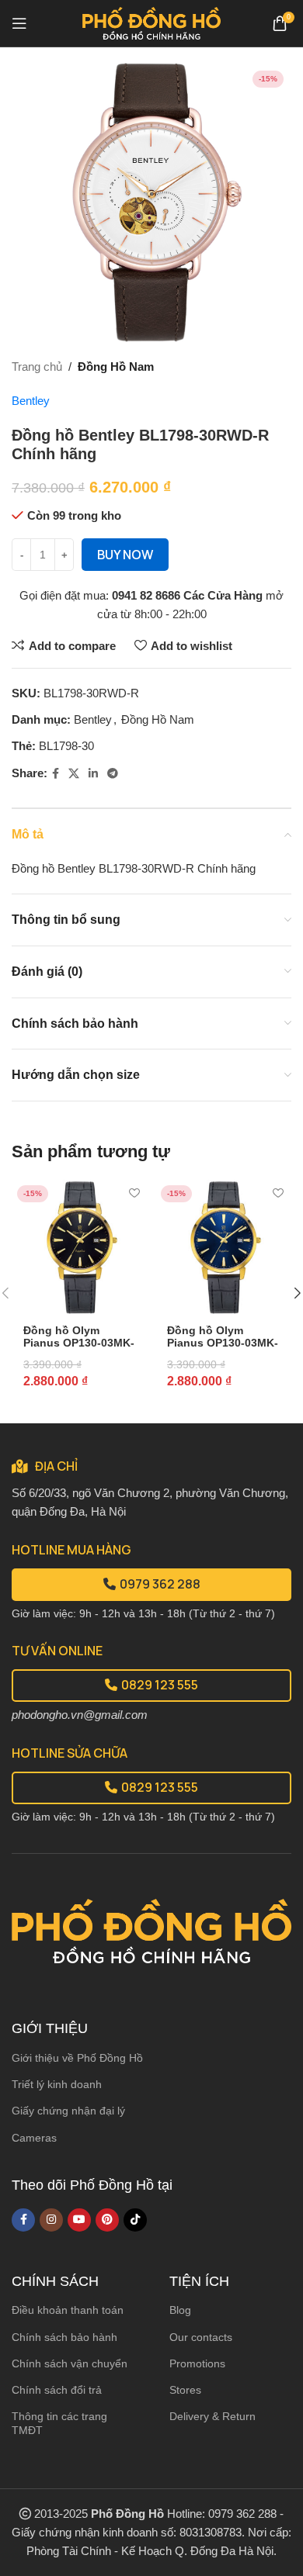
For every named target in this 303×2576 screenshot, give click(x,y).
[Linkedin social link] (93, 774)
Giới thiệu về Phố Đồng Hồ (77, 2058)
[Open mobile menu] (19, 23)
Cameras (34, 2138)
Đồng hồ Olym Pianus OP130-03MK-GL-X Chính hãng (223, 1343)
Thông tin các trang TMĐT (59, 2423)
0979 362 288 (160, 1584)
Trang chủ (37, 367)
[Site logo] (152, 22)
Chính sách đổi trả (57, 2390)
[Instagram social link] (51, 2220)
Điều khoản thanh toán (68, 2310)
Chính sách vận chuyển (70, 2363)
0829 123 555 (160, 1685)
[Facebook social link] (56, 774)
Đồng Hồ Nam (116, 367)
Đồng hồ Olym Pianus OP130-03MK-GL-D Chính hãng (79, 1343)
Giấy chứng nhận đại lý (68, 2111)
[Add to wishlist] (134, 1193)
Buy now (125, 555)
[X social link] (74, 774)
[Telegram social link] (113, 774)
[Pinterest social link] (107, 2220)
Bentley (31, 401)
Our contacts (201, 2337)
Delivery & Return (212, 2416)
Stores (185, 2390)
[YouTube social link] (79, 2220)
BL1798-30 (66, 746)
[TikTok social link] (135, 2220)
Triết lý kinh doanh (57, 2084)
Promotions (197, 2363)
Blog (180, 2310)
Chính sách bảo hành (64, 2337)
